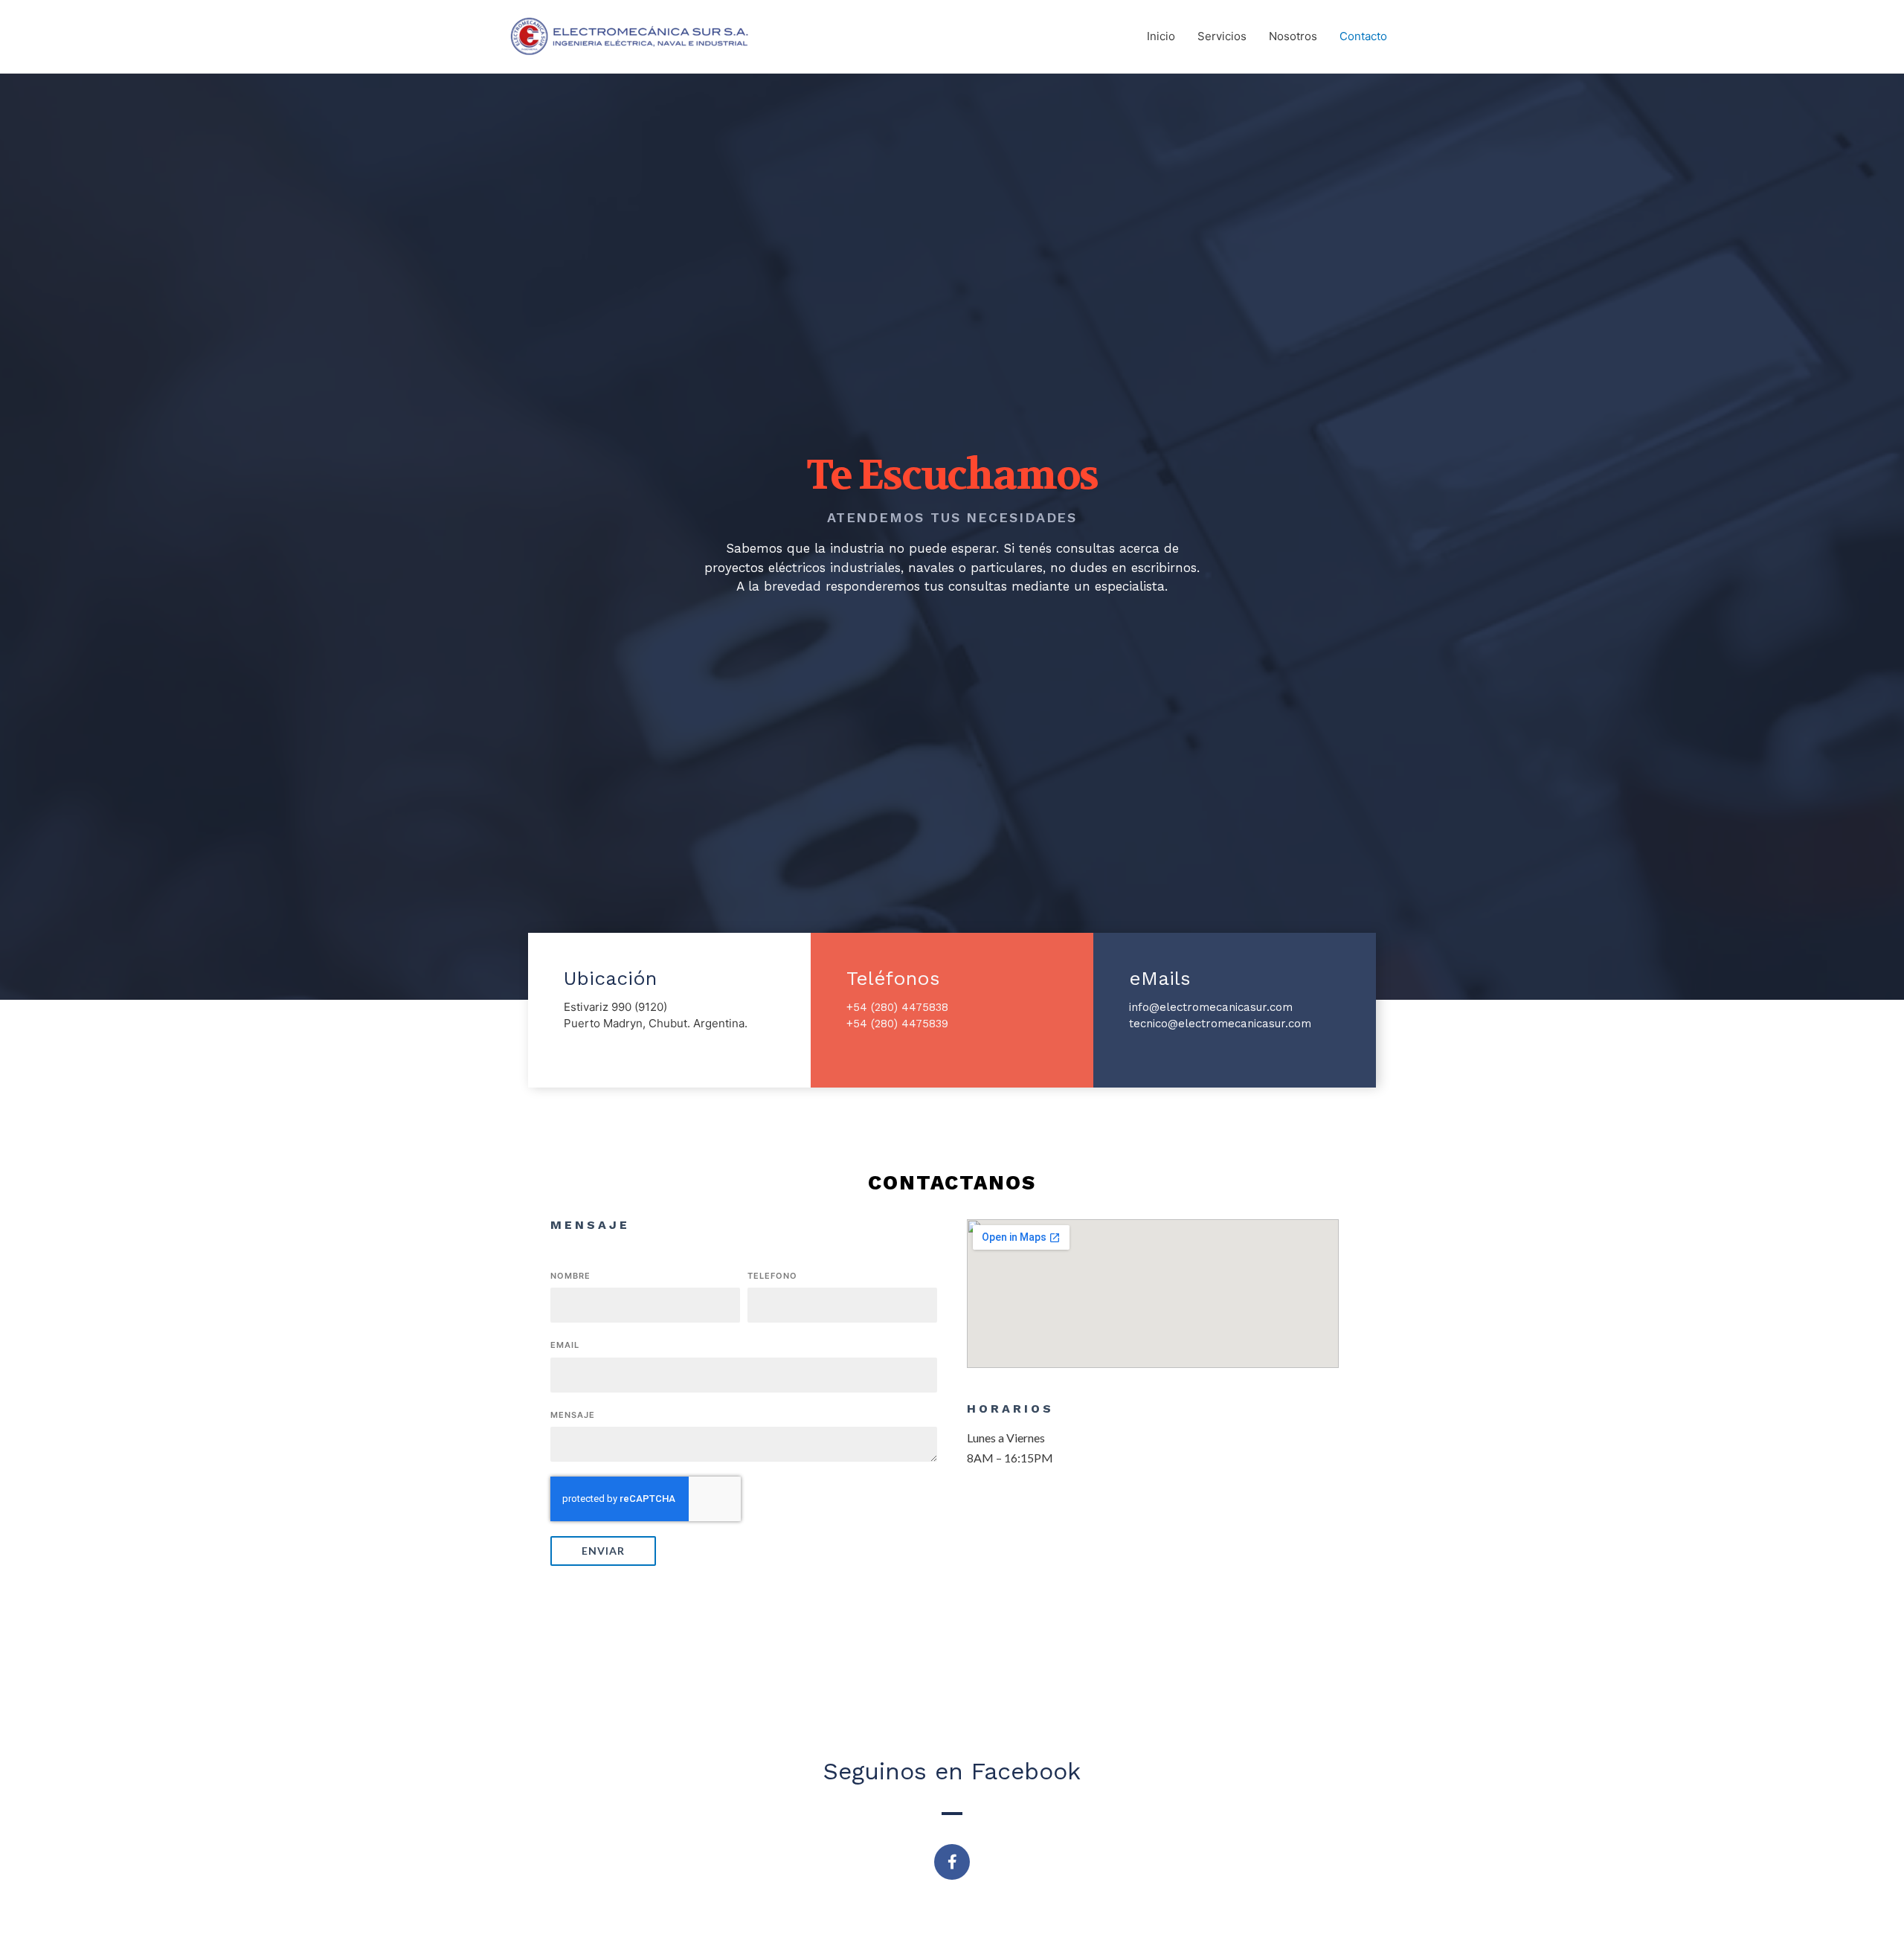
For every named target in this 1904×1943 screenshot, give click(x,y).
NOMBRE (570, 1276)
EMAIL (565, 1345)
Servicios (1222, 36)
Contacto (1363, 36)
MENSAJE (573, 1415)
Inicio (1161, 36)
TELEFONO (772, 1276)
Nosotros (1293, 36)
